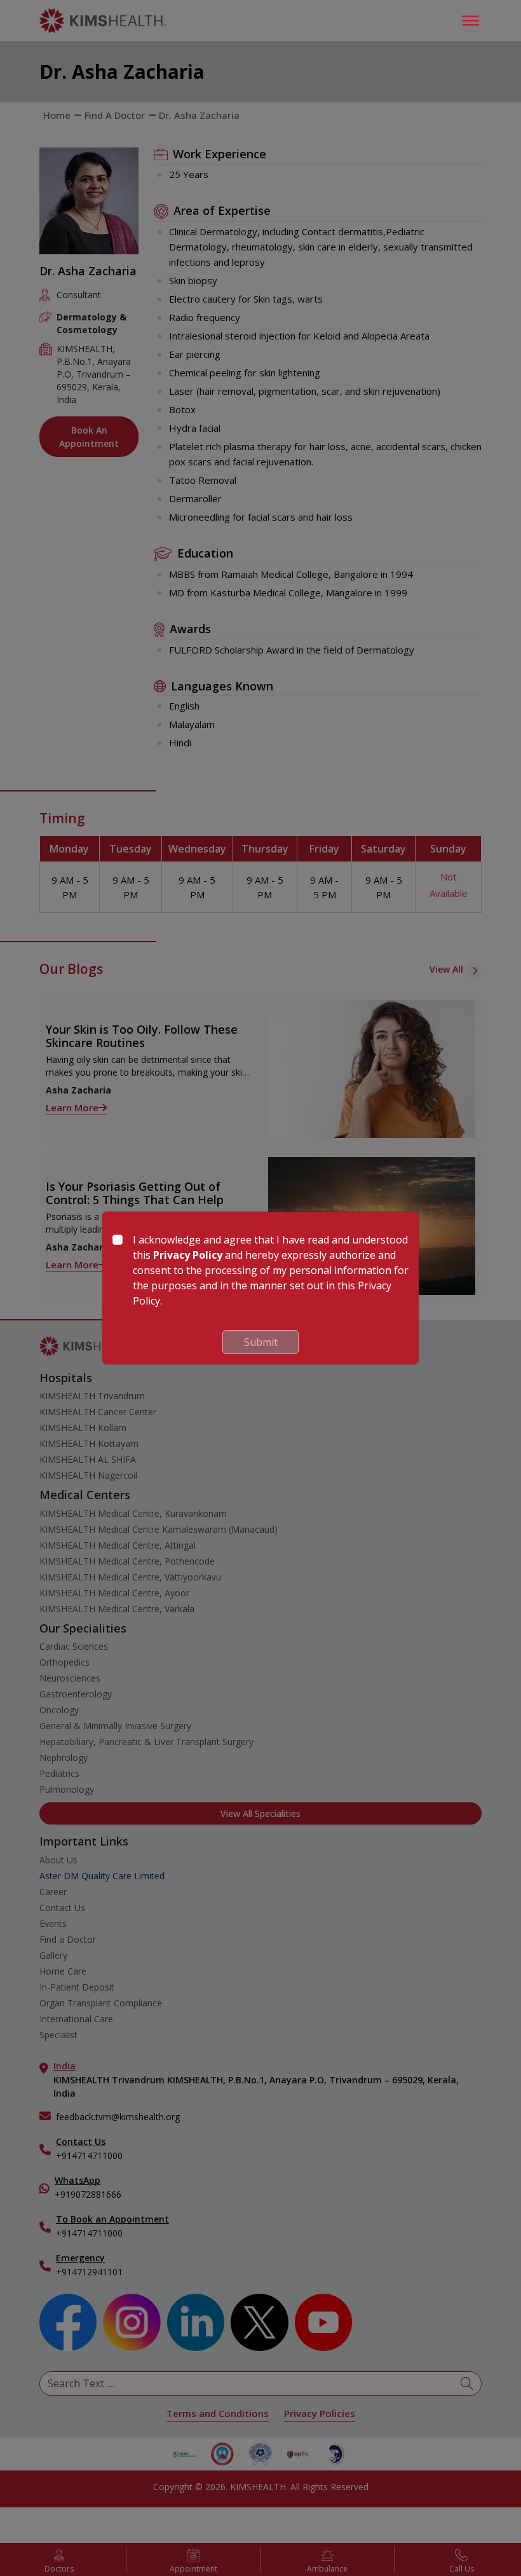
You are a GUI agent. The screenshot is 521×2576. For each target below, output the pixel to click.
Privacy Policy (188, 1255)
